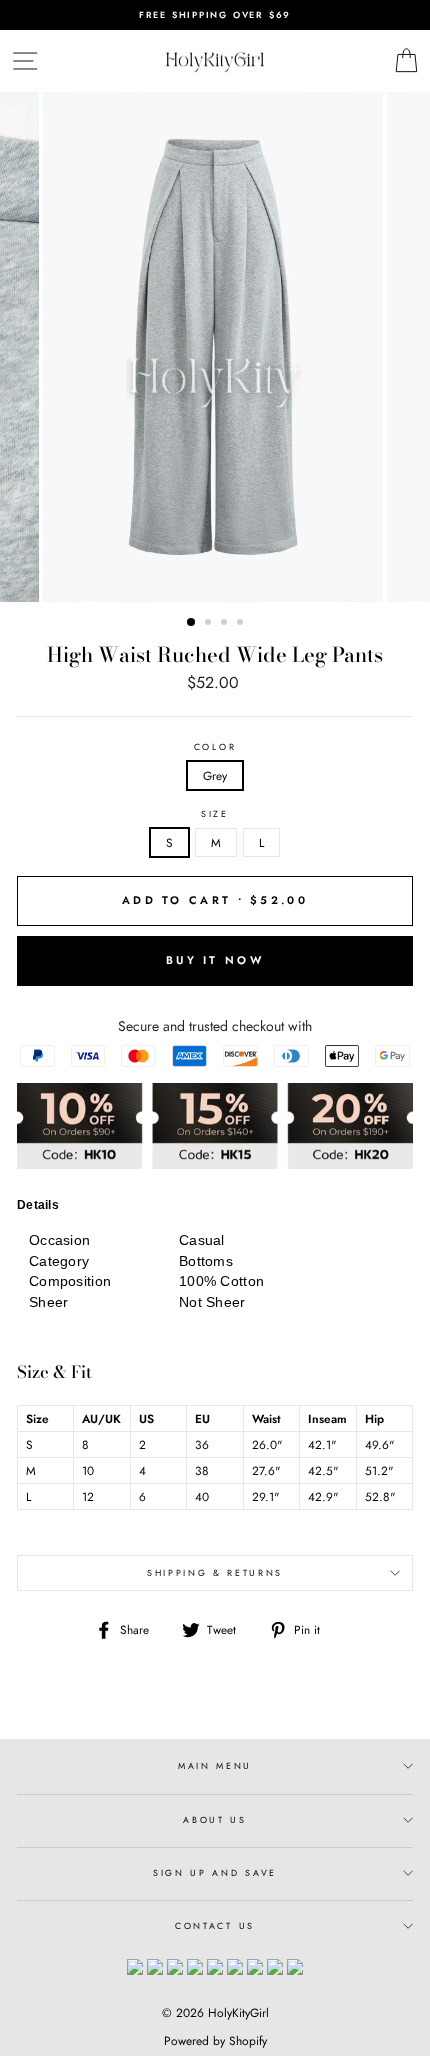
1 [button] (192, 623)
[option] (215, 15)
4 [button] (242, 624)
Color (215, 747)
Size (215, 814)
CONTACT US (215, 1925)
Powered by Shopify (215, 2041)
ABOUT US (214, 1819)
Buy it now (215, 960)
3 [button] (226, 624)
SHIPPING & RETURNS (215, 1572)
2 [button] (210, 624)
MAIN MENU (215, 1765)
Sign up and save (215, 1872)
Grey (215, 775)
